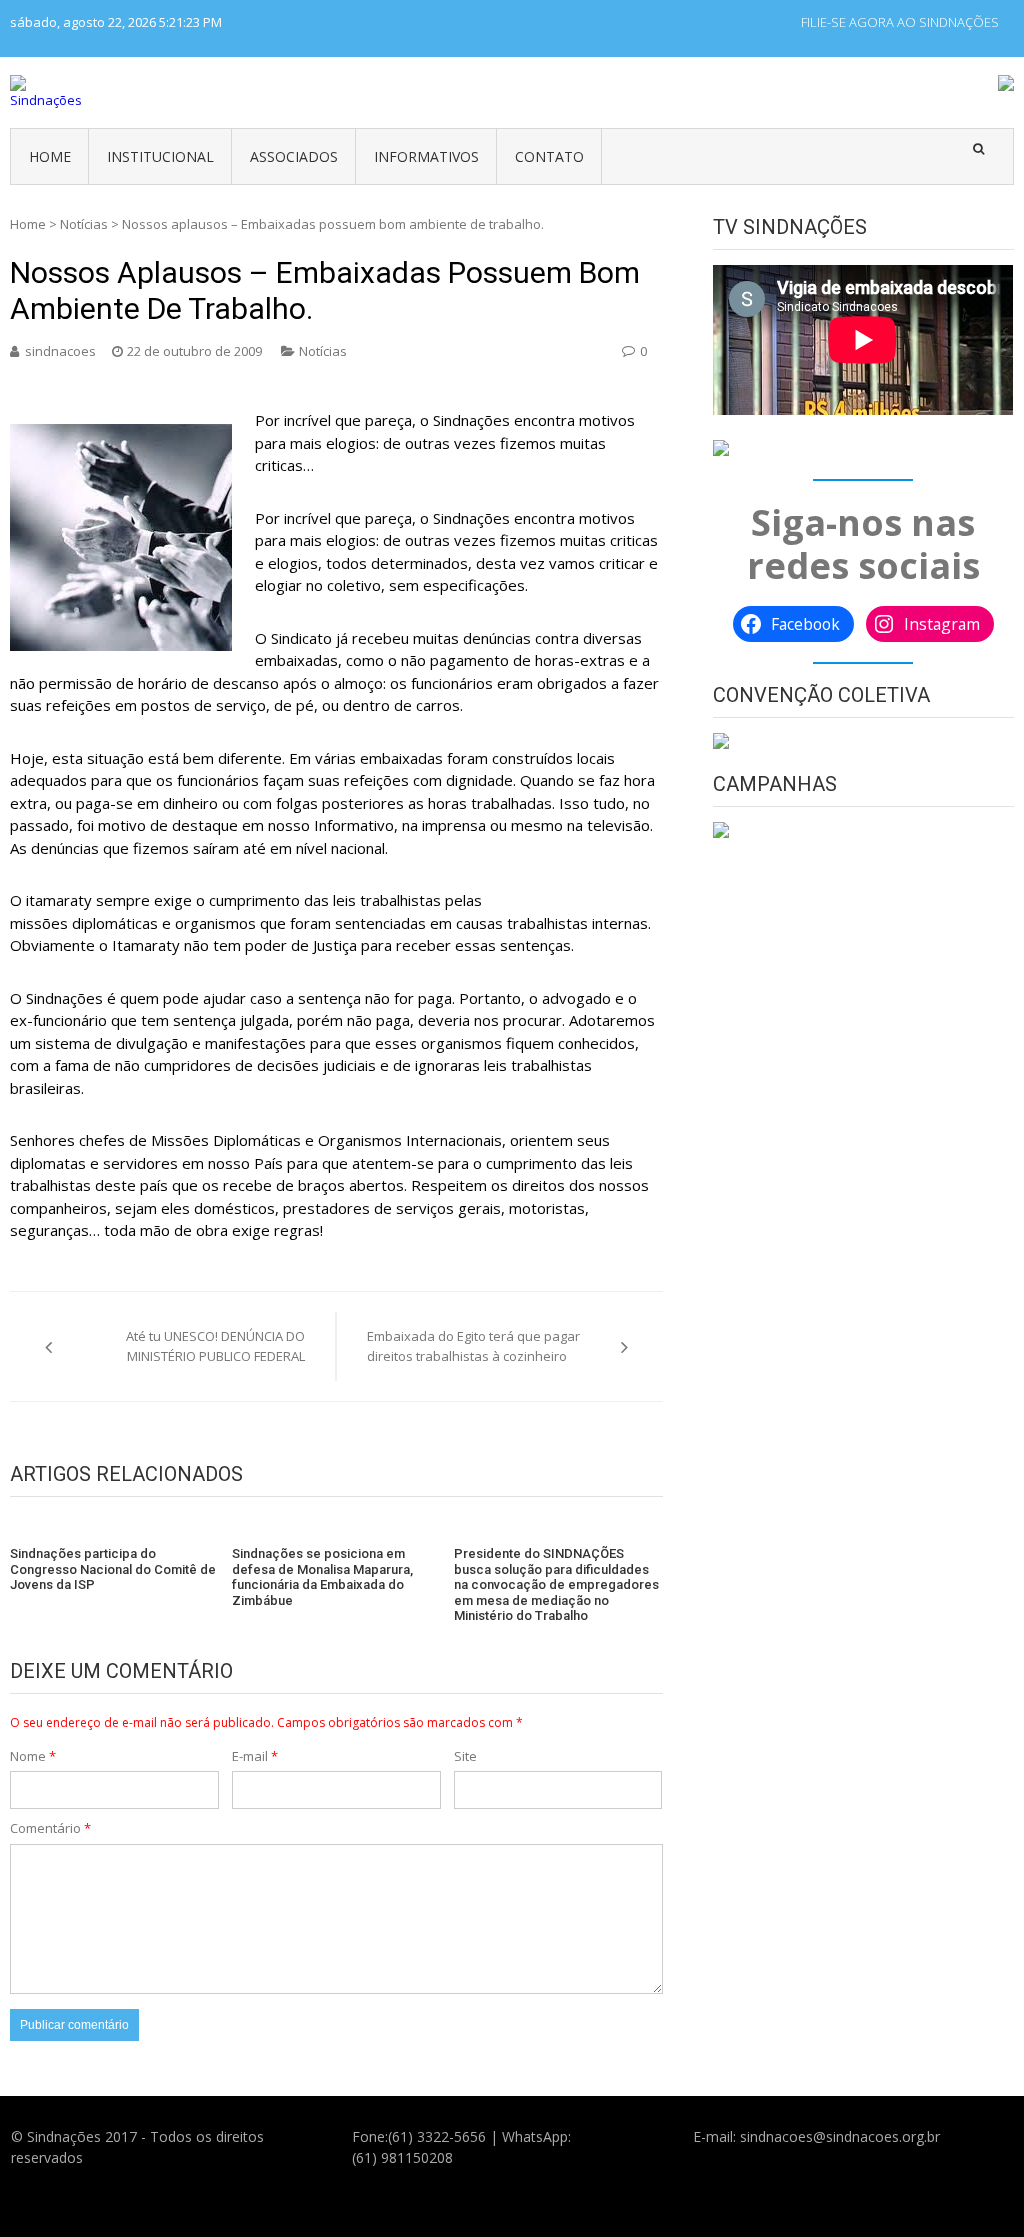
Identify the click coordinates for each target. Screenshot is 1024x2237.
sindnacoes (60, 351)
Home (28, 224)
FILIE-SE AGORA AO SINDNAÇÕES (900, 22)
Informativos (426, 156)
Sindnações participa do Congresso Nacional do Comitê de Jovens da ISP (113, 1569)
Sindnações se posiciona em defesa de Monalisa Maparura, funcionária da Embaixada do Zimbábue (322, 1577)
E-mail (255, 1756)
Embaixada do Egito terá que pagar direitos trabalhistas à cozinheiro (473, 1346)
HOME (50, 156)
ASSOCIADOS (294, 156)
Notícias (84, 224)
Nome (33, 1756)
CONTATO (549, 156)
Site (465, 1756)
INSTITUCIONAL (160, 156)
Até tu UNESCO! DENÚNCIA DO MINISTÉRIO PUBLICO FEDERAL (215, 1346)
